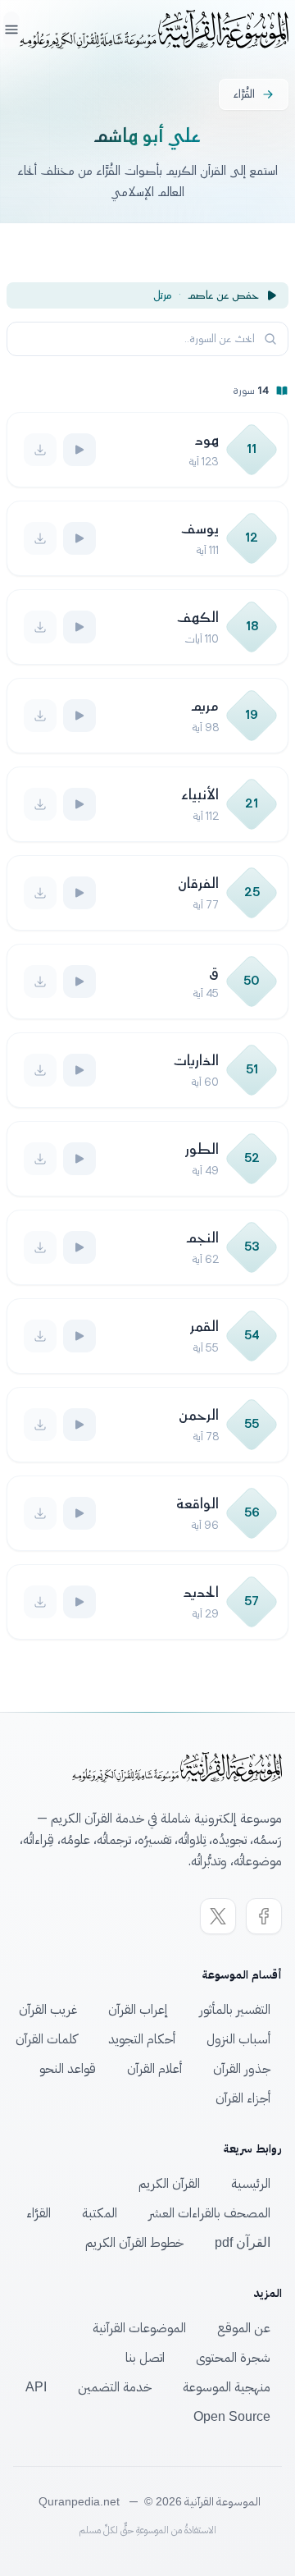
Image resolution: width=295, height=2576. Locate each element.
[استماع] (79, 450)
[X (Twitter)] (218, 1916)
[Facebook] (264, 1916)
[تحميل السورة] (40, 450)
